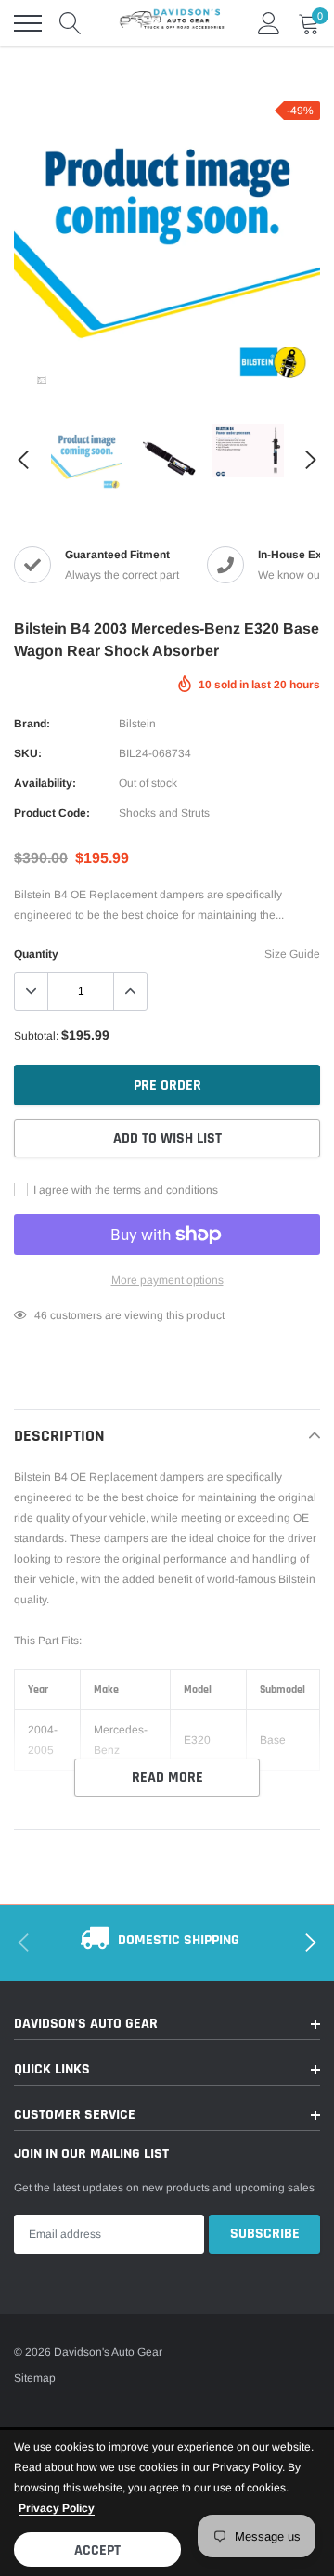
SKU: (28, 753)
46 (41, 1315)
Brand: (32, 724)
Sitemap (35, 2378)
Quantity (36, 954)
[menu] (28, 23)
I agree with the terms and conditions (124, 1190)
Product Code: (52, 813)
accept (97, 2550)
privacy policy (57, 2508)
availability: (45, 783)
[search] (71, 23)
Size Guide (292, 954)
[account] (269, 23)
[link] (42, 380)
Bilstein (137, 724)
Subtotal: (36, 1036)
